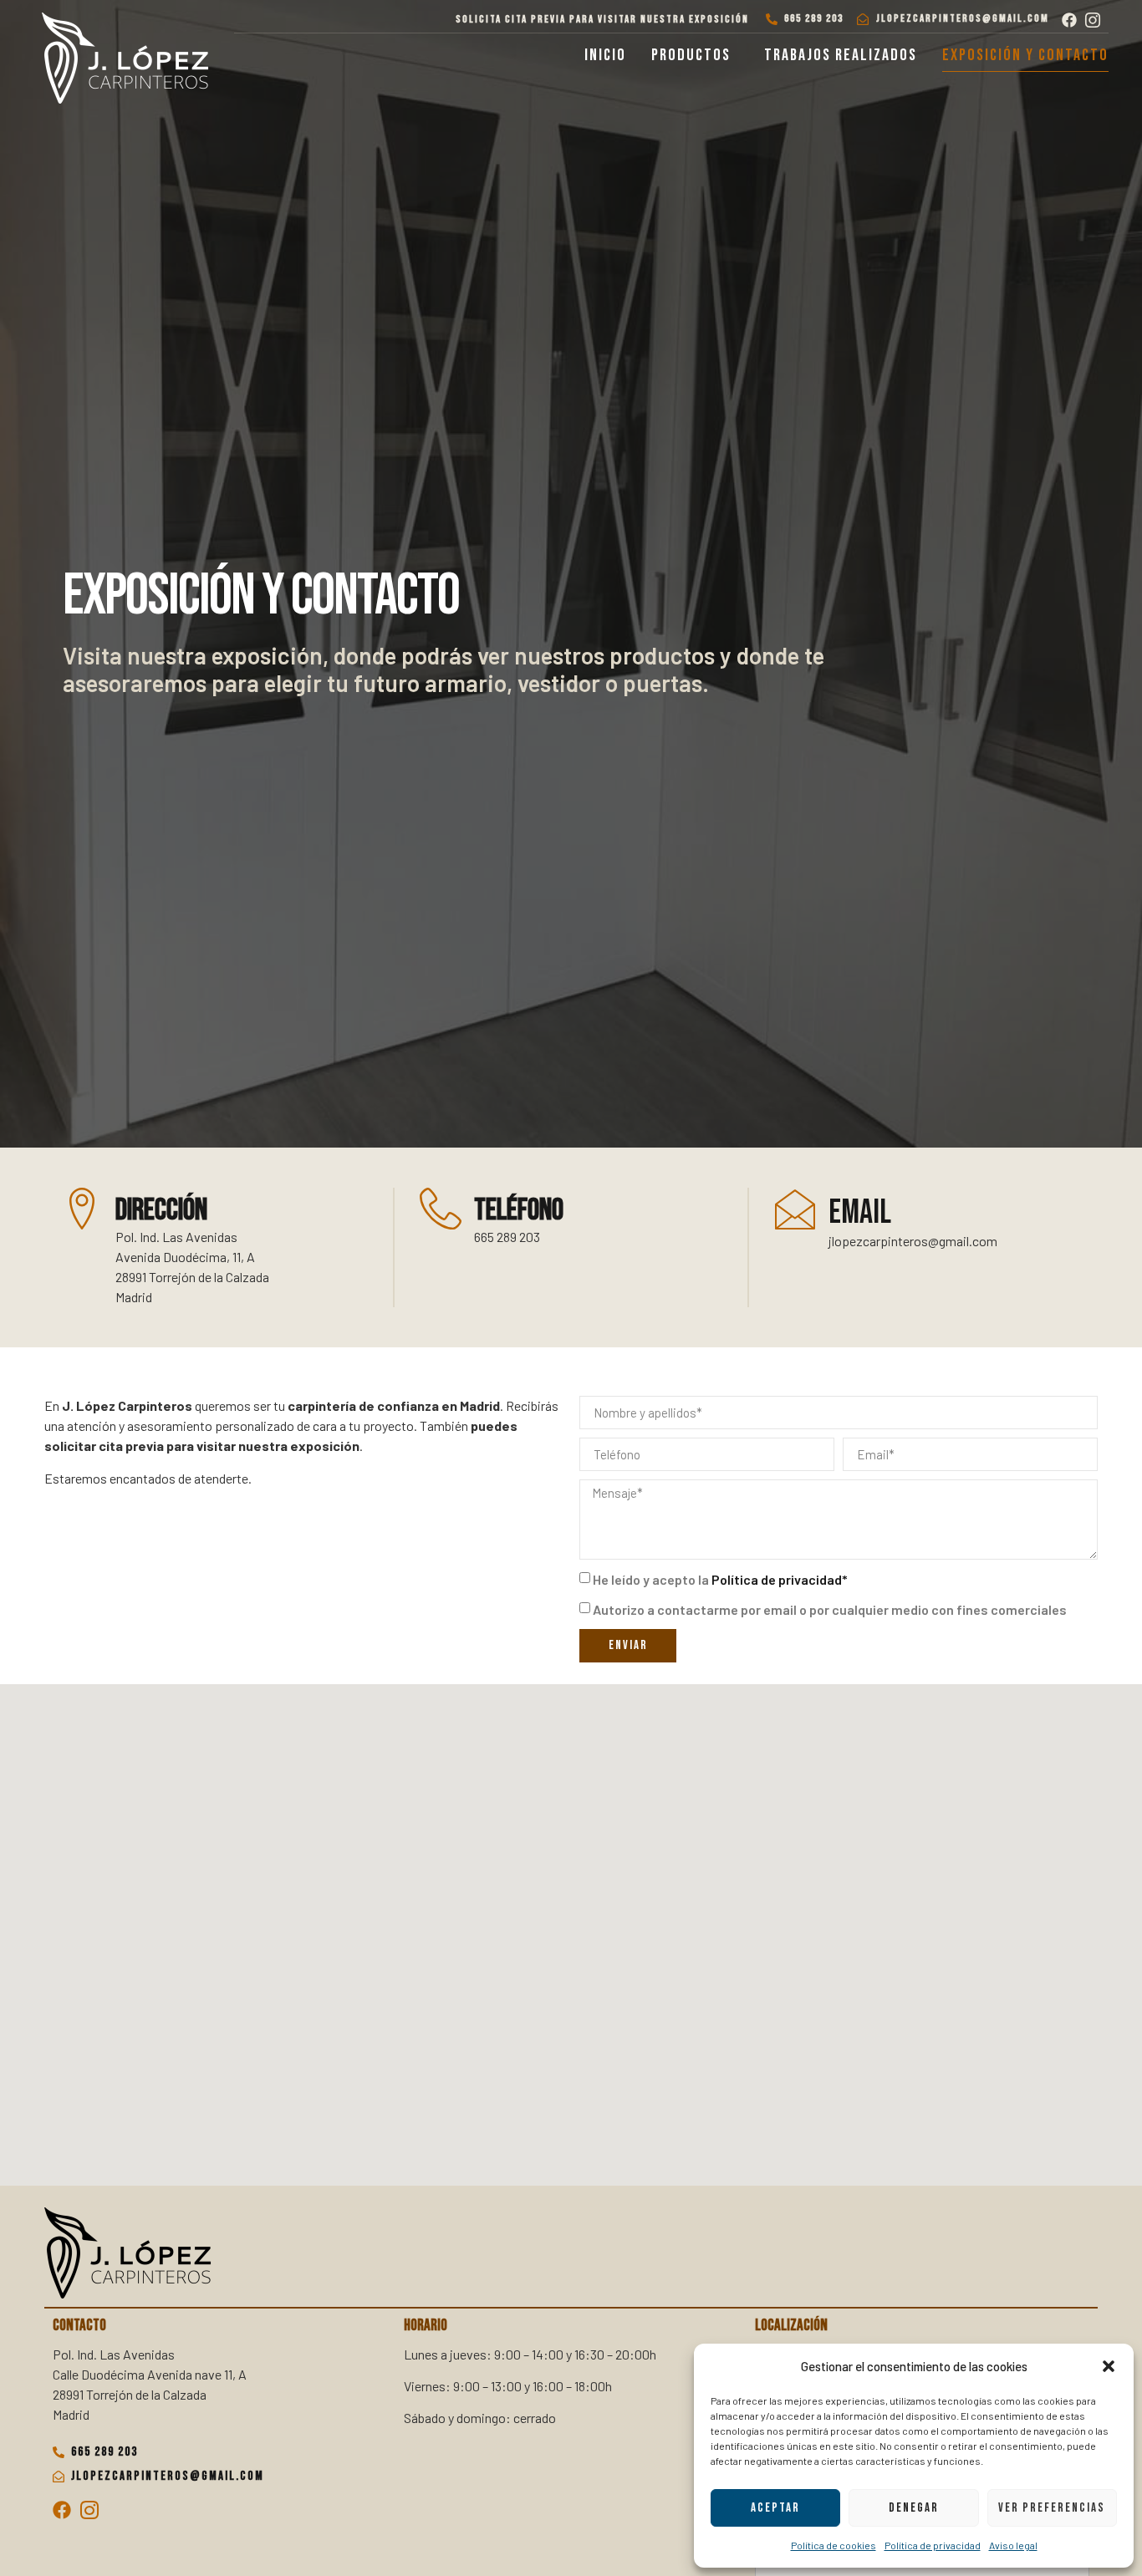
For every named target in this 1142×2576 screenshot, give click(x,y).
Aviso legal (1013, 2545)
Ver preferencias (1052, 2508)
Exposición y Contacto (1025, 55)
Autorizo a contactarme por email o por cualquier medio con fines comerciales (830, 1609)
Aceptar (775, 2508)
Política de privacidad (933, 2545)
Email (860, 1213)
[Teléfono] (441, 1209)
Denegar (914, 2508)
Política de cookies (834, 2545)
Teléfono (519, 1211)
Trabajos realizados (841, 55)
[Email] (795, 1209)
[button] (1109, 2366)
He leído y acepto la (720, 1579)
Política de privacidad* (780, 1579)
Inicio (605, 55)
